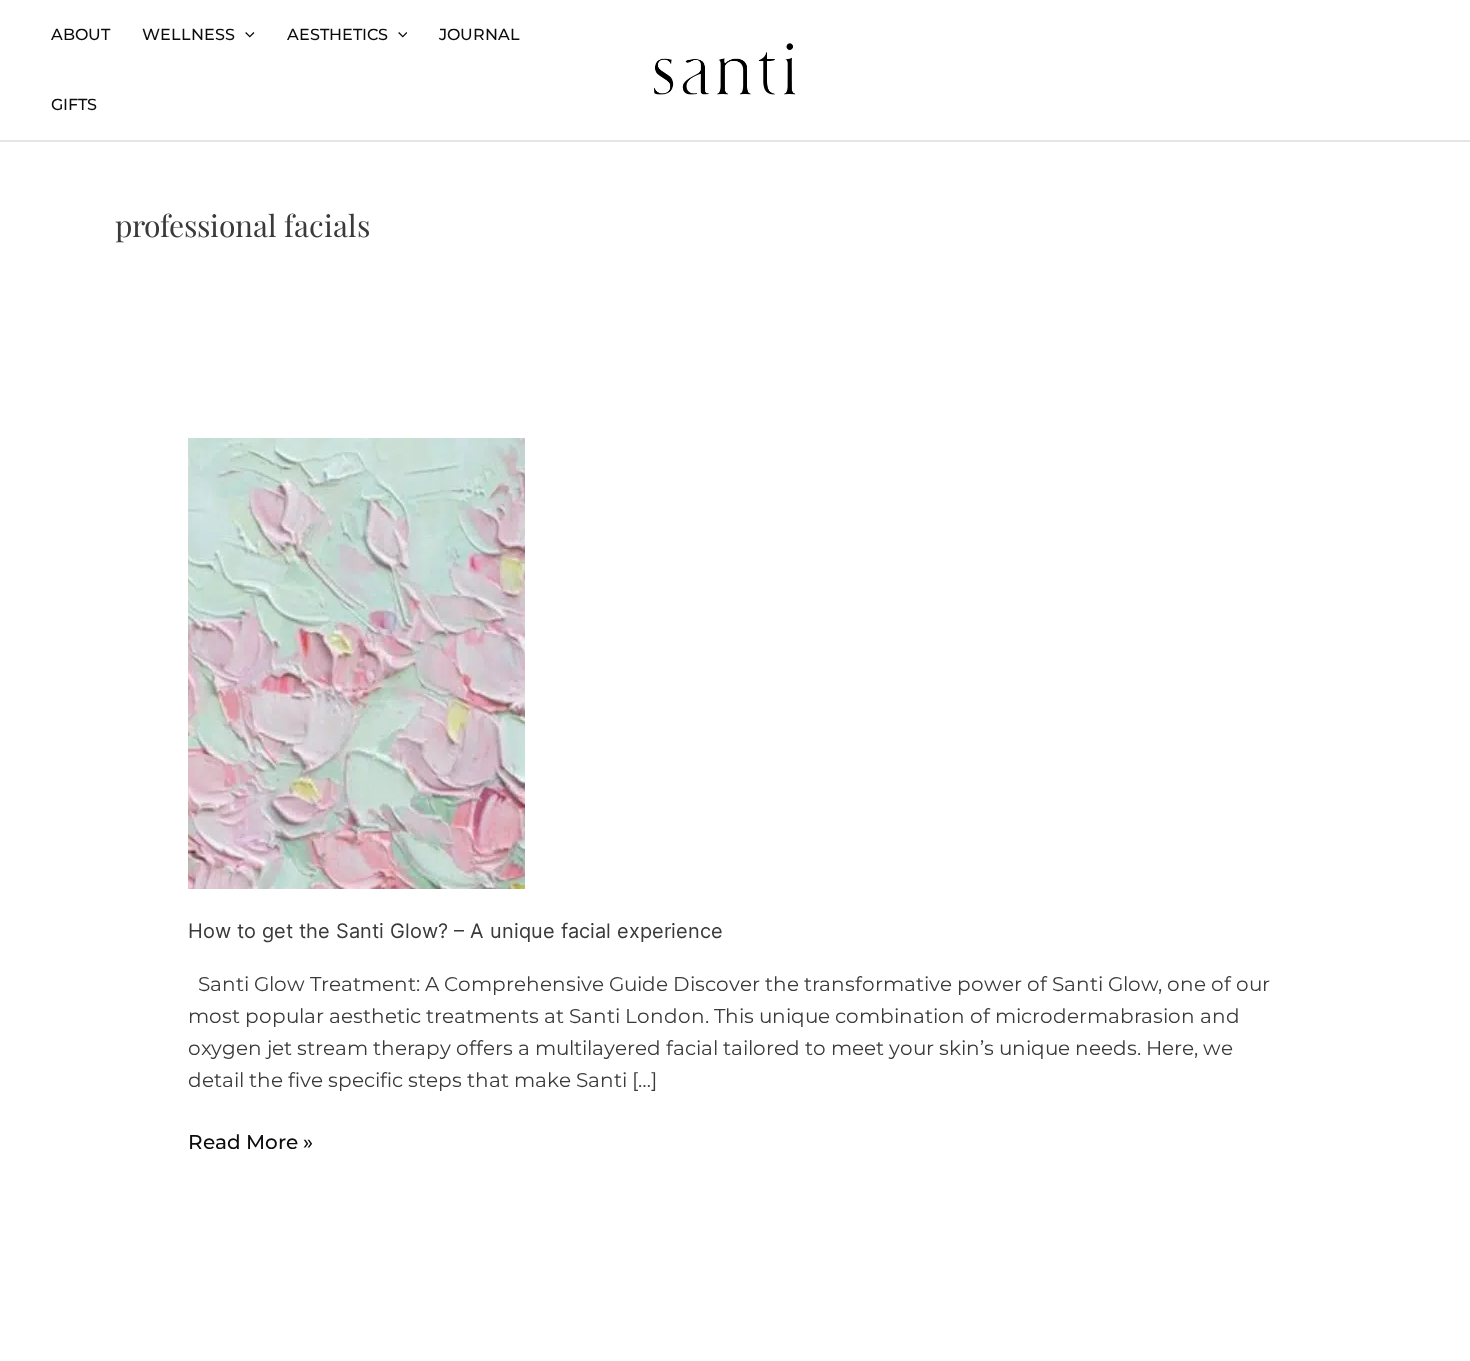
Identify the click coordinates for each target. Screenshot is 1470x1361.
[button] (245, 35)
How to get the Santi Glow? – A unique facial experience (455, 931)
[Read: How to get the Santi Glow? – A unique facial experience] (356, 662)
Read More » (250, 1140)
